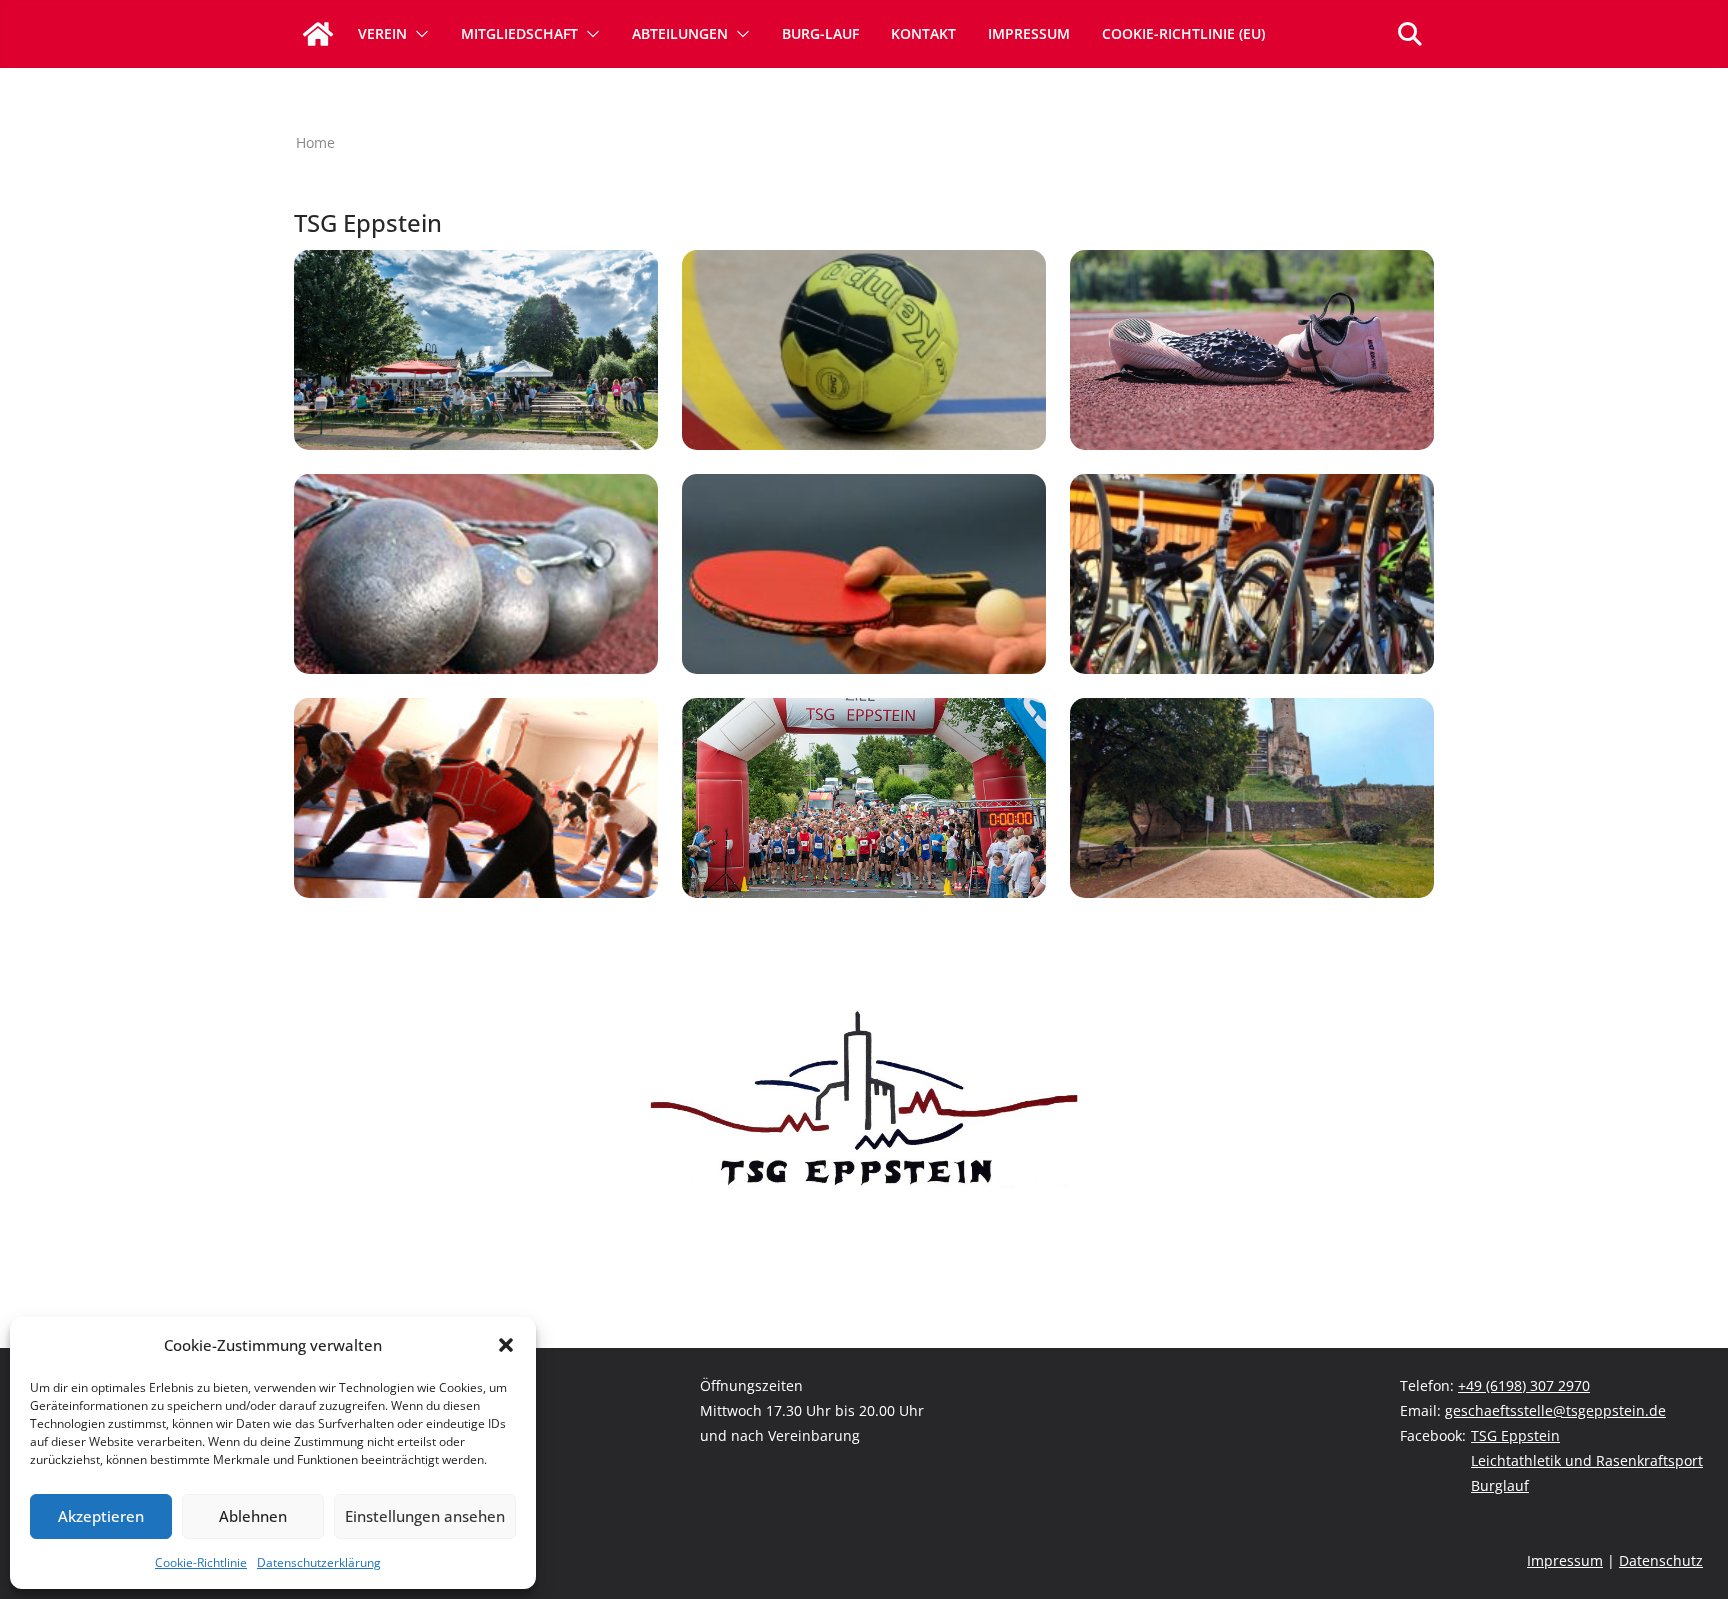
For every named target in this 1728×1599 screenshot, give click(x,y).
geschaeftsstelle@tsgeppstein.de (1555, 1410)
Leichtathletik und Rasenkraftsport (1587, 1460)
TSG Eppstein (1515, 1435)
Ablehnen (253, 1516)
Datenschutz (1661, 1560)
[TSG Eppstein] (318, 34)
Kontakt (923, 33)
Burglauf (1500, 1485)
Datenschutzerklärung (319, 1562)
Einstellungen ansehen (425, 1516)
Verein (382, 33)
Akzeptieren (101, 1516)
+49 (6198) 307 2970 (1524, 1385)
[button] (506, 1345)
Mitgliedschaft (519, 33)
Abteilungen (680, 33)
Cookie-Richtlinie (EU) (1183, 33)
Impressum (1029, 33)
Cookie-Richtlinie (201, 1562)
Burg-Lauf (820, 33)
